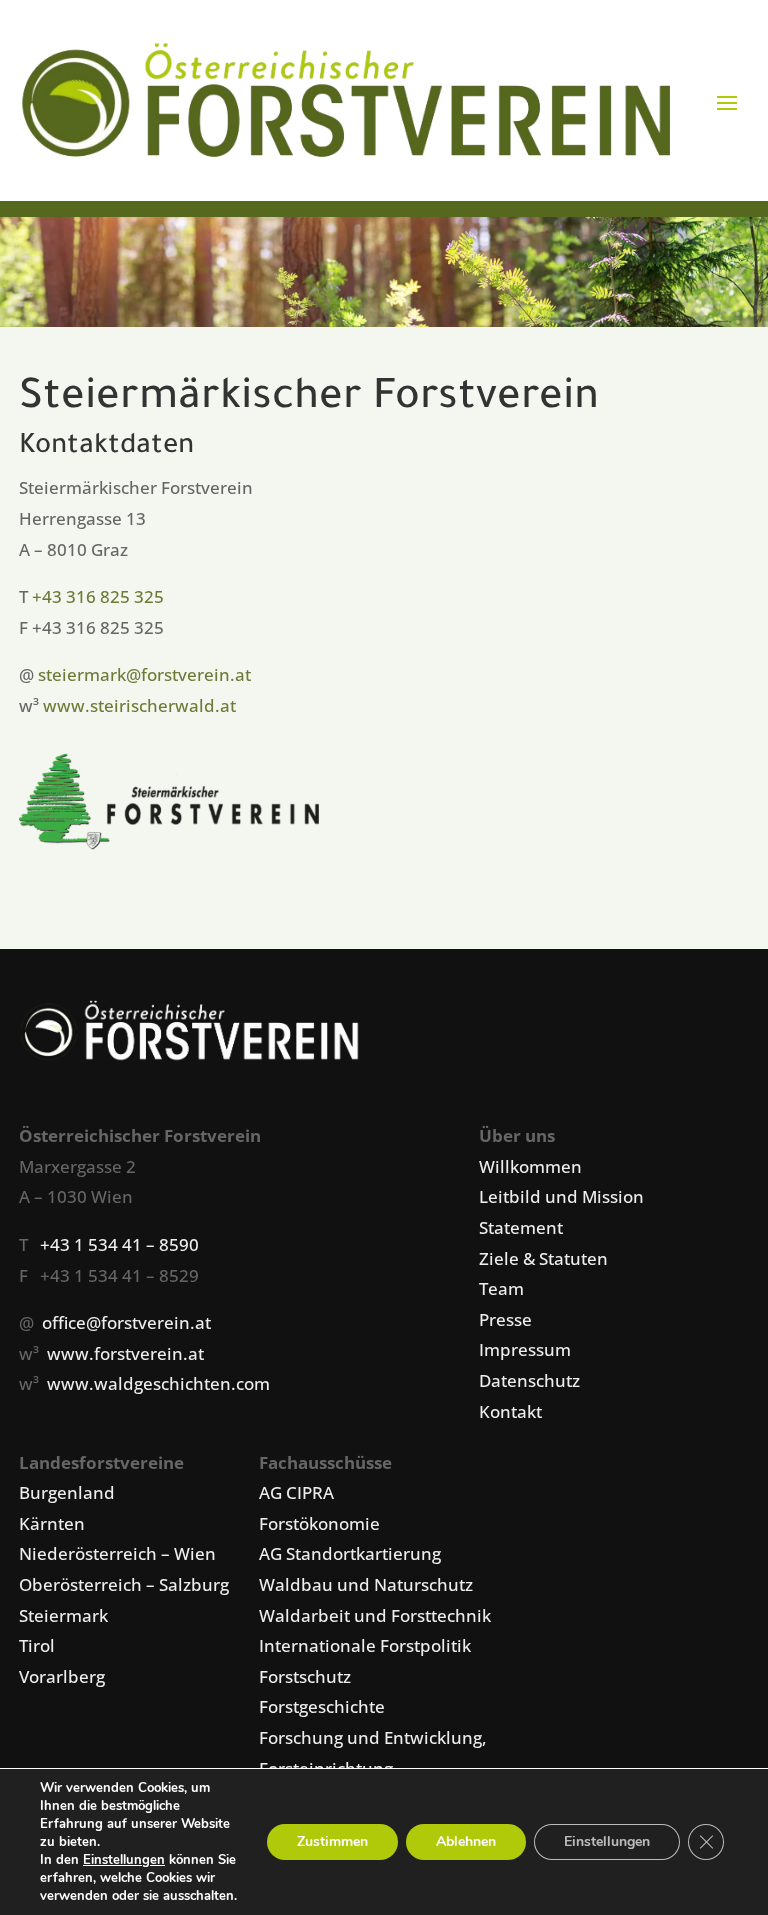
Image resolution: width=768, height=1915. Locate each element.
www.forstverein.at (125, 1353)
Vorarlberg (62, 1676)
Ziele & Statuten (543, 1258)
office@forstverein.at (126, 1322)
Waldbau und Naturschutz (366, 1584)
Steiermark (63, 1615)
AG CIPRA (296, 1492)
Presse (505, 1319)
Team (501, 1288)
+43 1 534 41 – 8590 (119, 1244)
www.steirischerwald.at (139, 705)
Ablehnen (466, 1841)
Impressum (525, 1349)
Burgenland (67, 1492)
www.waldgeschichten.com (158, 1383)
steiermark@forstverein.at (144, 674)
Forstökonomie (319, 1523)
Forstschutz (305, 1676)
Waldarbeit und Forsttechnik (375, 1615)
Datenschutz (529, 1380)
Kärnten (52, 1523)
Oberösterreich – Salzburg (124, 1584)
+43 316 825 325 (98, 596)
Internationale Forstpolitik (365, 1645)
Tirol (37, 1645)
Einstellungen (124, 1860)
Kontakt (510, 1411)
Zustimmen (332, 1841)
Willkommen (530, 1166)
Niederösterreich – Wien (117, 1553)
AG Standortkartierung (350, 1553)
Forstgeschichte (322, 1706)
